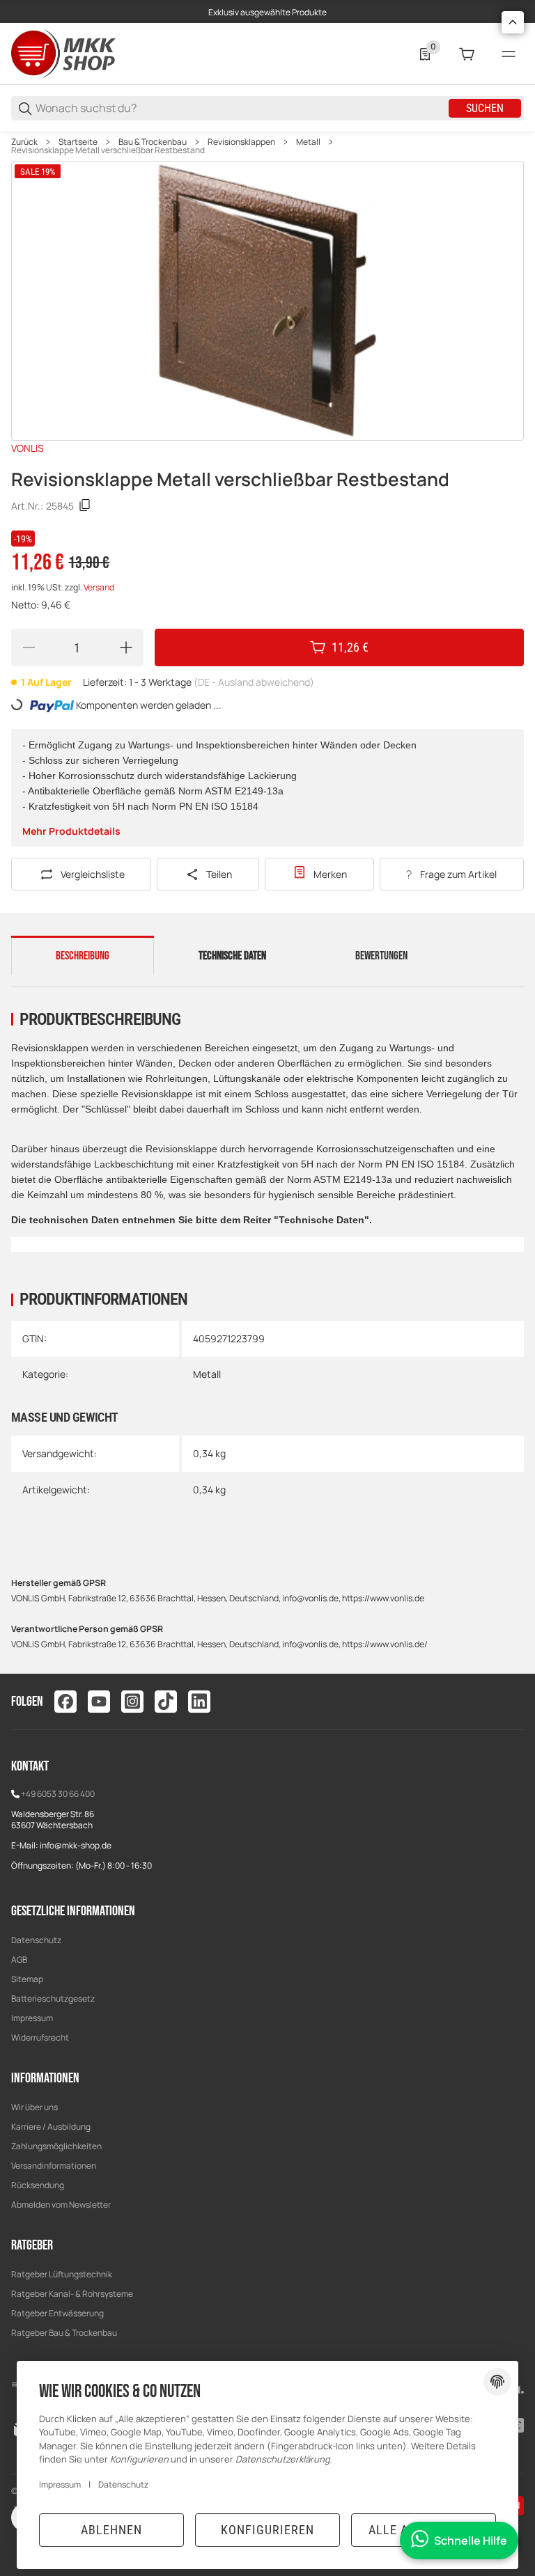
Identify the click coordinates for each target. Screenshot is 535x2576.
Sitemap (27, 1979)
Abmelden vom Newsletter (61, 2205)
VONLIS (28, 448)
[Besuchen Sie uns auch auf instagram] (132, 1702)
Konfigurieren (267, 2530)
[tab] (232, 961)
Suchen (485, 108)
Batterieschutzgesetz (53, 1998)
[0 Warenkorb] (467, 54)
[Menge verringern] (29, 647)
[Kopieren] (85, 505)
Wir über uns (34, 2107)
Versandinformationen (54, 2166)
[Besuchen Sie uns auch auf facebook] (65, 1702)
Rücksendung (38, 2185)
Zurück (24, 142)
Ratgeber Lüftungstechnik (62, 2274)
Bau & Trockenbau (153, 142)
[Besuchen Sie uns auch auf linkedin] (199, 1702)
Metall (308, 142)
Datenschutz (36, 1940)
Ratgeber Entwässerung (57, 2313)
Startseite (78, 142)
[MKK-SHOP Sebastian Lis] (63, 53)
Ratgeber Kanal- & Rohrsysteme (72, 2294)
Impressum (32, 2018)
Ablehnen (111, 2530)
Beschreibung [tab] (83, 956)
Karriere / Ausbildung (51, 2127)
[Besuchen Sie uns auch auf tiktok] (166, 1702)
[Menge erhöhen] (126, 647)
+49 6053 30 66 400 (58, 1794)
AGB (19, 1960)
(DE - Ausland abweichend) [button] (254, 682)
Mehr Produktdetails (71, 831)
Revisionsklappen (241, 142)
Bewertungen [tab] (381, 956)
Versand (99, 587)
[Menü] (509, 54)
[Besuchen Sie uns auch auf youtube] (99, 1702)
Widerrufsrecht (40, 2037)
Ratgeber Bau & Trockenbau (64, 2333)
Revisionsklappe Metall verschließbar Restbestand (108, 150)
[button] (513, 22)
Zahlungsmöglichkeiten (56, 2146)
